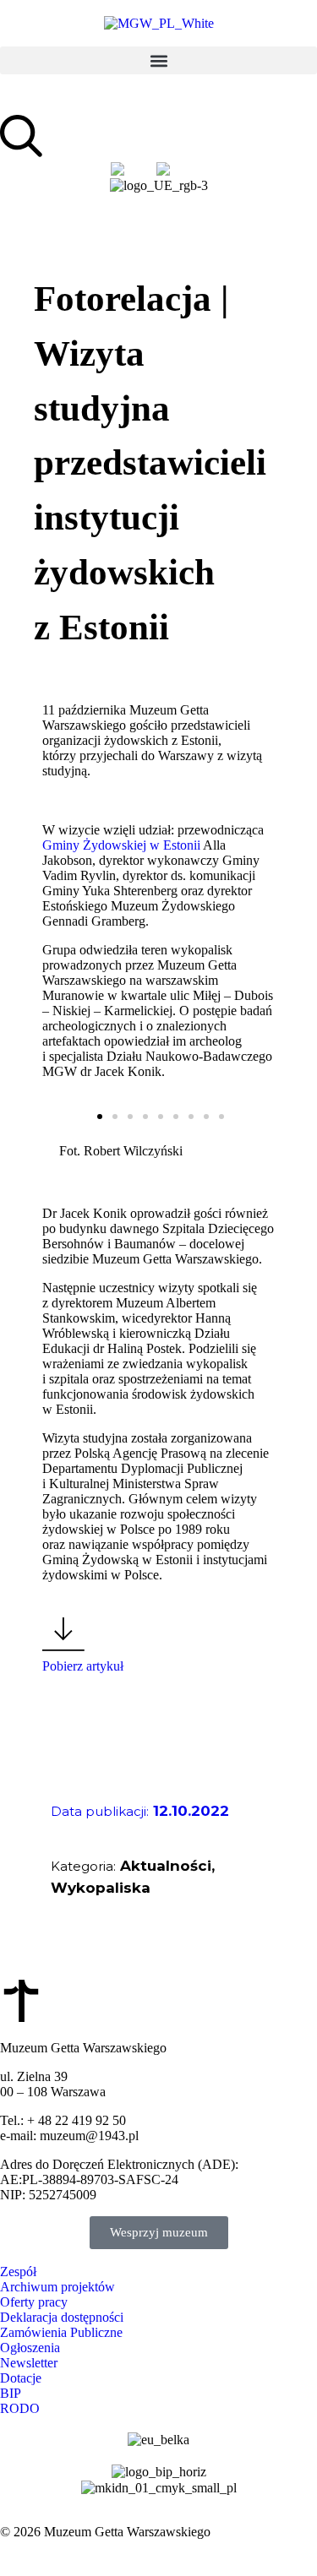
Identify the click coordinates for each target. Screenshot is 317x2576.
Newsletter (29, 2363)
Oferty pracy (34, 2302)
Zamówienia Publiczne (61, 2332)
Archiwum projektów (57, 2287)
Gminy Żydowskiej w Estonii (121, 845)
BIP (11, 2393)
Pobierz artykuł (83, 1666)
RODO (20, 2408)
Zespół (18, 2272)
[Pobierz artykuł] (63, 1634)
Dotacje (21, 2378)
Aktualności (166, 1866)
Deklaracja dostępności (62, 2317)
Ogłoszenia (30, 2348)
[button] (158, 60)
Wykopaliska (101, 1888)
